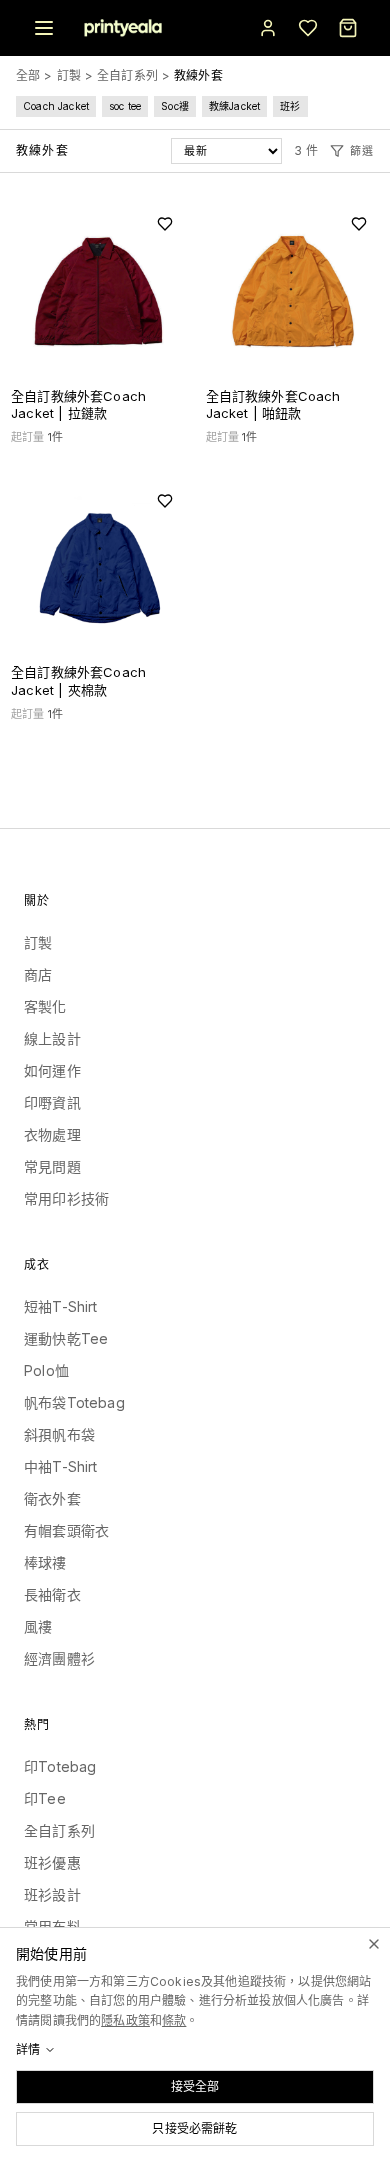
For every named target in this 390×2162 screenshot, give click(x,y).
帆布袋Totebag (74, 1402)
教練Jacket (234, 106)
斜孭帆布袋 (59, 1434)
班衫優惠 (52, 1862)
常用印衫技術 (66, 1198)
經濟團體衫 (59, 1658)
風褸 (38, 1626)
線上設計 (52, 1038)
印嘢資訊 (52, 1102)
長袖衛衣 (52, 1594)
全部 (28, 75)
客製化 (45, 1006)
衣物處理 (52, 1134)
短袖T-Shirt (61, 1306)
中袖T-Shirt (61, 1466)
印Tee (45, 1798)
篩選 (362, 151)
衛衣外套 (52, 1498)
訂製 (69, 75)
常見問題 (52, 1166)
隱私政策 (125, 2020)
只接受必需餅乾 (194, 2128)
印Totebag (60, 1766)
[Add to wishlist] (165, 224)
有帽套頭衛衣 (66, 1530)
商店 (38, 974)
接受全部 (195, 2086)
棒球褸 (45, 1562)
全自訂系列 (127, 75)
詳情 (28, 2049)
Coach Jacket (56, 106)
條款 (174, 2020)
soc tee (125, 106)
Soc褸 (175, 106)
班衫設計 (52, 1894)
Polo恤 (46, 1370)
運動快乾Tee (66, 1338)
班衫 (290, 106)
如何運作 (52, 1070)
